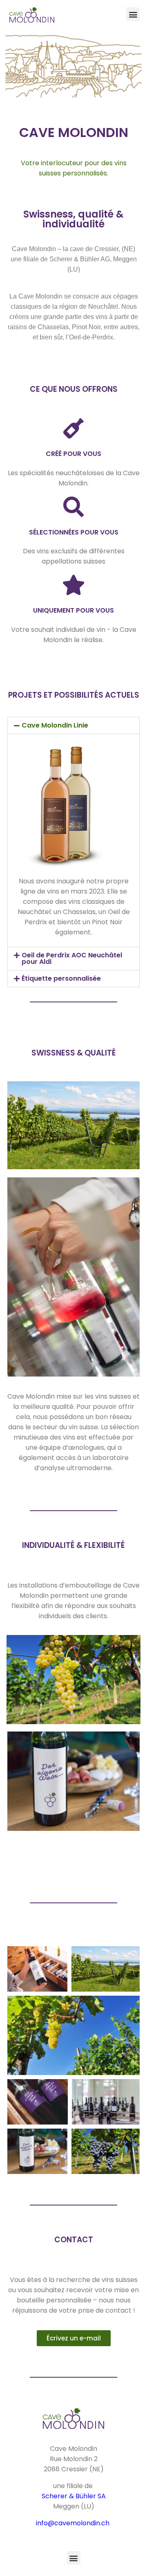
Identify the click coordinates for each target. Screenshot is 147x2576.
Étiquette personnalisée (61, 978)
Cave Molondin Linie (55, 725)
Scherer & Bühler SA (74, 2496)
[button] (133, 14)
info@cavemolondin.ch (73, 2523)
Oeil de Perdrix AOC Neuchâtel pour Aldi (72, 958)
